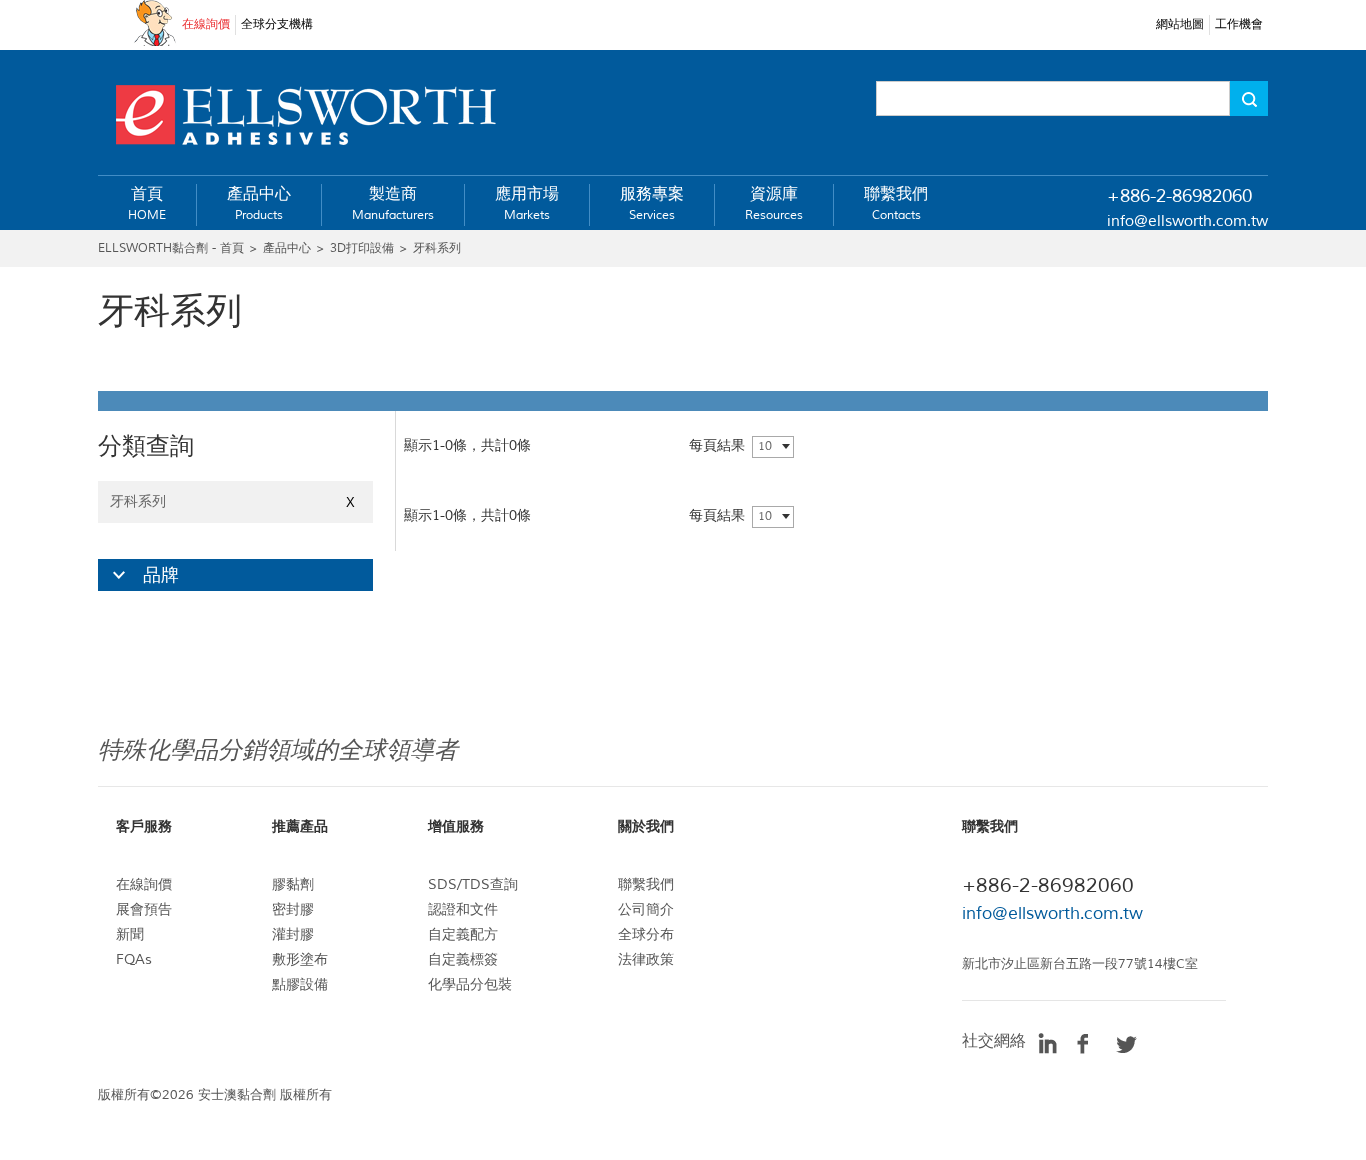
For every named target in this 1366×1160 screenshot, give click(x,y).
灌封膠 (293, 934)
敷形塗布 (300, 959)
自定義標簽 (463, 959)
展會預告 (144, 909)
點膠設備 (300, 984)
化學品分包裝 (470, 984)
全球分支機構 (277, 24)
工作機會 (1239, 24)
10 (765, 446)
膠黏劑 (293, 884)
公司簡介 (646, 909)
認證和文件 (463, 909)
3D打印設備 (362, 248)
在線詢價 (206, 24)
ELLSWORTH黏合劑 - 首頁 (171, 248)
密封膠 (293, 909)
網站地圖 (1180, 24)
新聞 (130, 934)
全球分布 (646, 934)
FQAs (134, 959)
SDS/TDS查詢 (473, 884)
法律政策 (646, 959)
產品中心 (287, 248)
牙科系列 (437, 248)
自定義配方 (463, 934)
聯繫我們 (646, 884)
